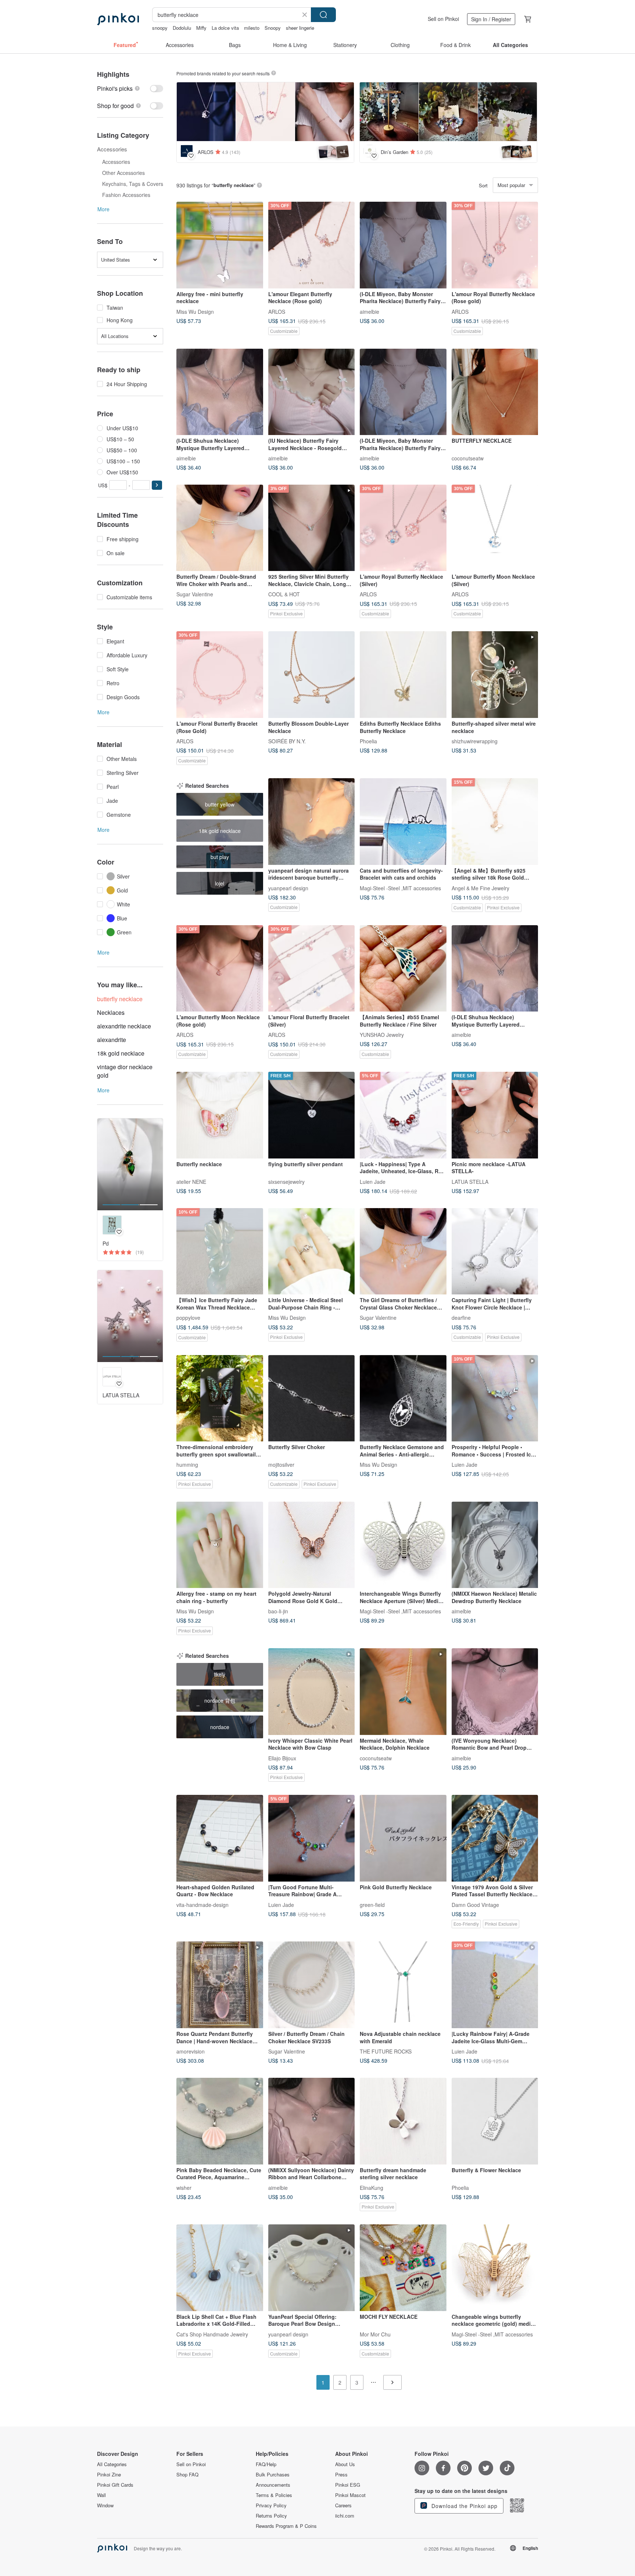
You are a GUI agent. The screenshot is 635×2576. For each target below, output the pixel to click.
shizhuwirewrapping (475, 741)
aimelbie (369, 311)
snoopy (160, 28)
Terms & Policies (274, 2495)
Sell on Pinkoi (443, 19)
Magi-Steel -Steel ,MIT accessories (400, 888)
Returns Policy (271, 2516)
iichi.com (345, 2516)
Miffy (201, 28)
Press (341, 2475)
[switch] (130, 88)
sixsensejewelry (286, 1181)
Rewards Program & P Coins (286, 2526)
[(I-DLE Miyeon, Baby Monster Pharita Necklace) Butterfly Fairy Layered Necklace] (403, 245)
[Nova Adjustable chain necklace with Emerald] (403, 1985)
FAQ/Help (266, 2464)
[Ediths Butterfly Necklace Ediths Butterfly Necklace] (403, 675)
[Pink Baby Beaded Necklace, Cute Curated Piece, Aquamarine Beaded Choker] (220, 2121)
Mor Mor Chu (375, 2334)
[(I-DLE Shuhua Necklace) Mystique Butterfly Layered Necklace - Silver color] (220, 392)
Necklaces (111, 1012)
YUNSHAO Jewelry (382, 1035)
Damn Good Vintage (475, 1904)
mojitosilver (281, 1465)
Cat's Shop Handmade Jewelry (212, 2334)
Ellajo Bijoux (282, 1758)
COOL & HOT (284, 594)
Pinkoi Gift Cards (115, 2485)
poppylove (188, 1318)
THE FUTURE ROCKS (386, 2051)
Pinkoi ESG (348, 2485)
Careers (343, 2505)
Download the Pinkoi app (464, 2506)
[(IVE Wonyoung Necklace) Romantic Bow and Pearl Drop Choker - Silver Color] (495, 1692)
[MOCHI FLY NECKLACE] (403, 2268)
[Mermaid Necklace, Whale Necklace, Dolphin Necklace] (403, 1692)
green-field (372, 1904)
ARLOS (277, 311)
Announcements (273, 2485)
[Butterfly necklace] (220, 1115)
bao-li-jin (278, 1611)
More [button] (103, 209)
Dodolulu (182, 28)
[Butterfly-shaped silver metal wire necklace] (495, 675)
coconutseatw (468, 458)
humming (187, 1465)
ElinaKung (372, 2187)
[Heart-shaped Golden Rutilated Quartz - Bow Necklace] (220, 1838)
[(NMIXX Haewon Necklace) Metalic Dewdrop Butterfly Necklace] (495, 1545)
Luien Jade (373, 1181)
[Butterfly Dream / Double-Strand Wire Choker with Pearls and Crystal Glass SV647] (220, 528)
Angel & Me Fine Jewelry (480, 888)
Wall (101, 2495)
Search (323, 15)
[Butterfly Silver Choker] (312, 1398)
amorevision (191, 2051)
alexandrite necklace (124, 1026)
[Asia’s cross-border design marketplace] (118, 19)
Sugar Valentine (195, 594)
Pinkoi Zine (109, 2475)
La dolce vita (225, 28)
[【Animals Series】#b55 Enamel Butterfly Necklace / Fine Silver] (403, 969)
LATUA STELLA (470, 1181)
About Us (345, 2464)
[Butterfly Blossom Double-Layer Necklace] (312, 675)
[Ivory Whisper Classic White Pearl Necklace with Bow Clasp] (312, 1692)
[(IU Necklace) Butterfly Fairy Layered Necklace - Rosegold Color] (312, 392)
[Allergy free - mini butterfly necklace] (220, 245)
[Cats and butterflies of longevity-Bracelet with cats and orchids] (403, 822)
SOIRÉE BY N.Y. (287, 741)
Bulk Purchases (273, 2475)
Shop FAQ (187, 2475)
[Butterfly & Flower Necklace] (495, 2121)
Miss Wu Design (195, 311)
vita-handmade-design (202, 1904)
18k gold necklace (121, 1053)
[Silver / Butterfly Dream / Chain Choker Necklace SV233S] (312, 1985)
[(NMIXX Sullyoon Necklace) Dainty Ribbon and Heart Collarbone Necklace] (312, 2121)
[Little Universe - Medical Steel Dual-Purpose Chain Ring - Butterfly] (312, 1251)
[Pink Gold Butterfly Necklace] (403, 1838)
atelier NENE (191, 1181)
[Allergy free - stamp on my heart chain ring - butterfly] (220, 1545)
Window (105, 2505)
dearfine (461, 1318)
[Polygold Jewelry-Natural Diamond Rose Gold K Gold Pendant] (312, 1545)
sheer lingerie (300, 28)
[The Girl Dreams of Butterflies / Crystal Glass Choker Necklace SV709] (403, 1251)
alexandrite (112, 1040)
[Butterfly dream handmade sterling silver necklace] (403, 2121)
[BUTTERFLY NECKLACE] (495, 392)
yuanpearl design (288, 888)
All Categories (112, 2464)
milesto (252, 28)
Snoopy (273, 28)
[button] (157, 485)
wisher (184, 2187)
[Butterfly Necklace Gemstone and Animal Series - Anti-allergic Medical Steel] (403, 1398)
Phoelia (368, 741)
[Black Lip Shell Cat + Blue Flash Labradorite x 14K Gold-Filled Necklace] (220, 2268)
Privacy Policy (271, 2505)
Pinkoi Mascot (350, 2495)
